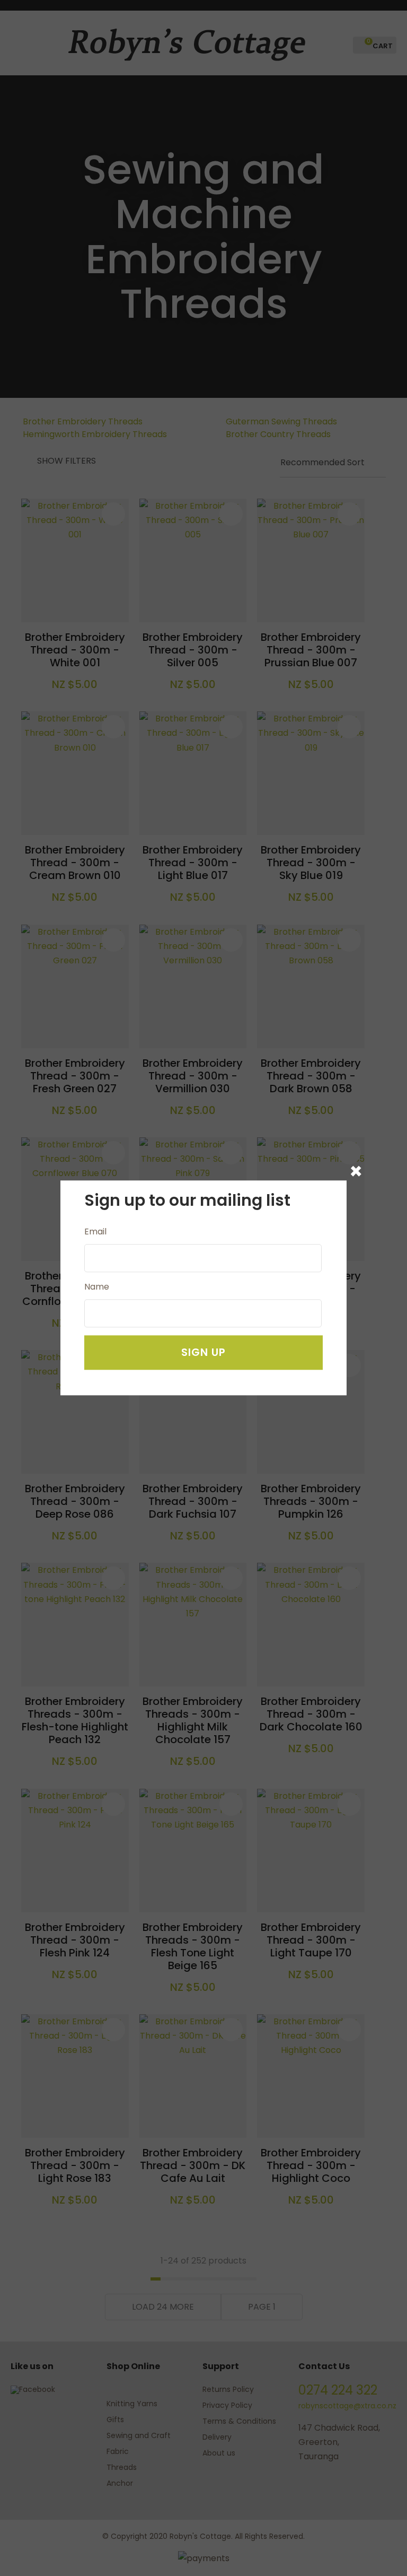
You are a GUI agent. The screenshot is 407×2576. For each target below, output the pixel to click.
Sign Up (203, 1353)
